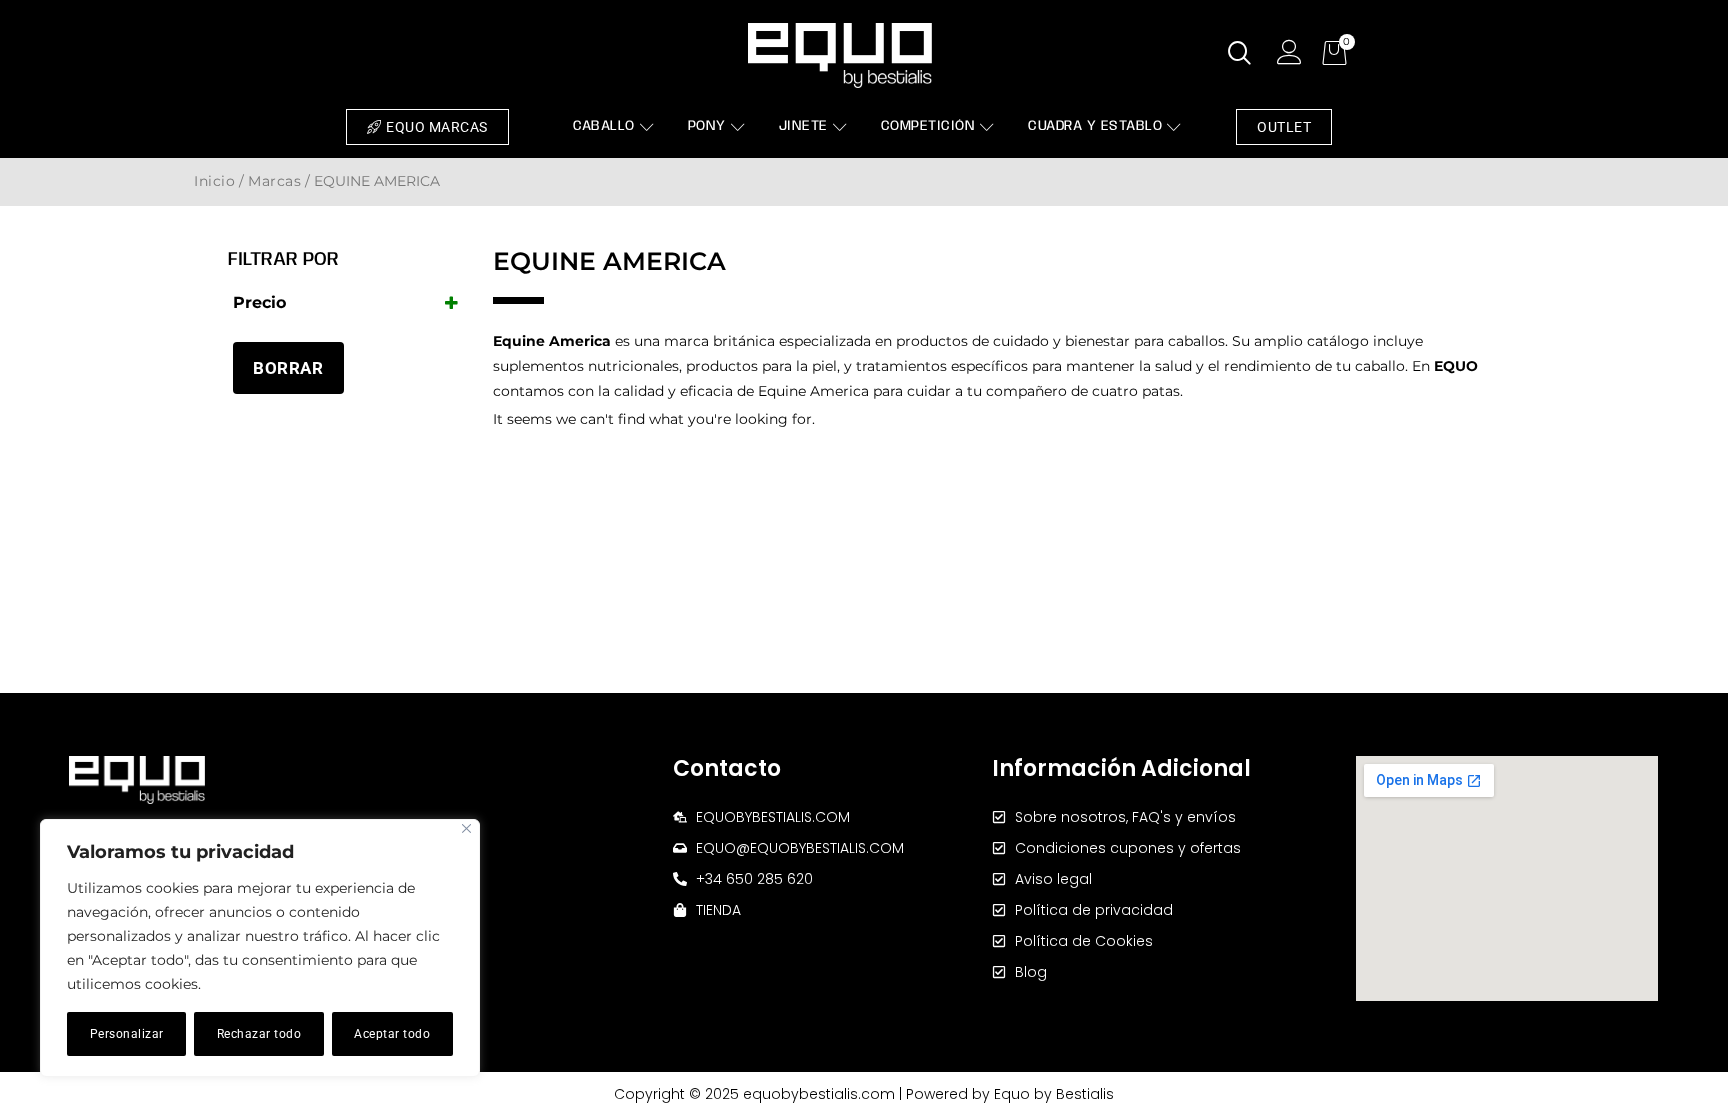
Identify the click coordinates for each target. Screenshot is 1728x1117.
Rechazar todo (259, 1034)
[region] (260, 948)
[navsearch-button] (1240, 55)
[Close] (466, 828)
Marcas (274, 181)
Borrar (288, 368)
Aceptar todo (392, 1034)
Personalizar (127, 1034)
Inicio (214, 181)
